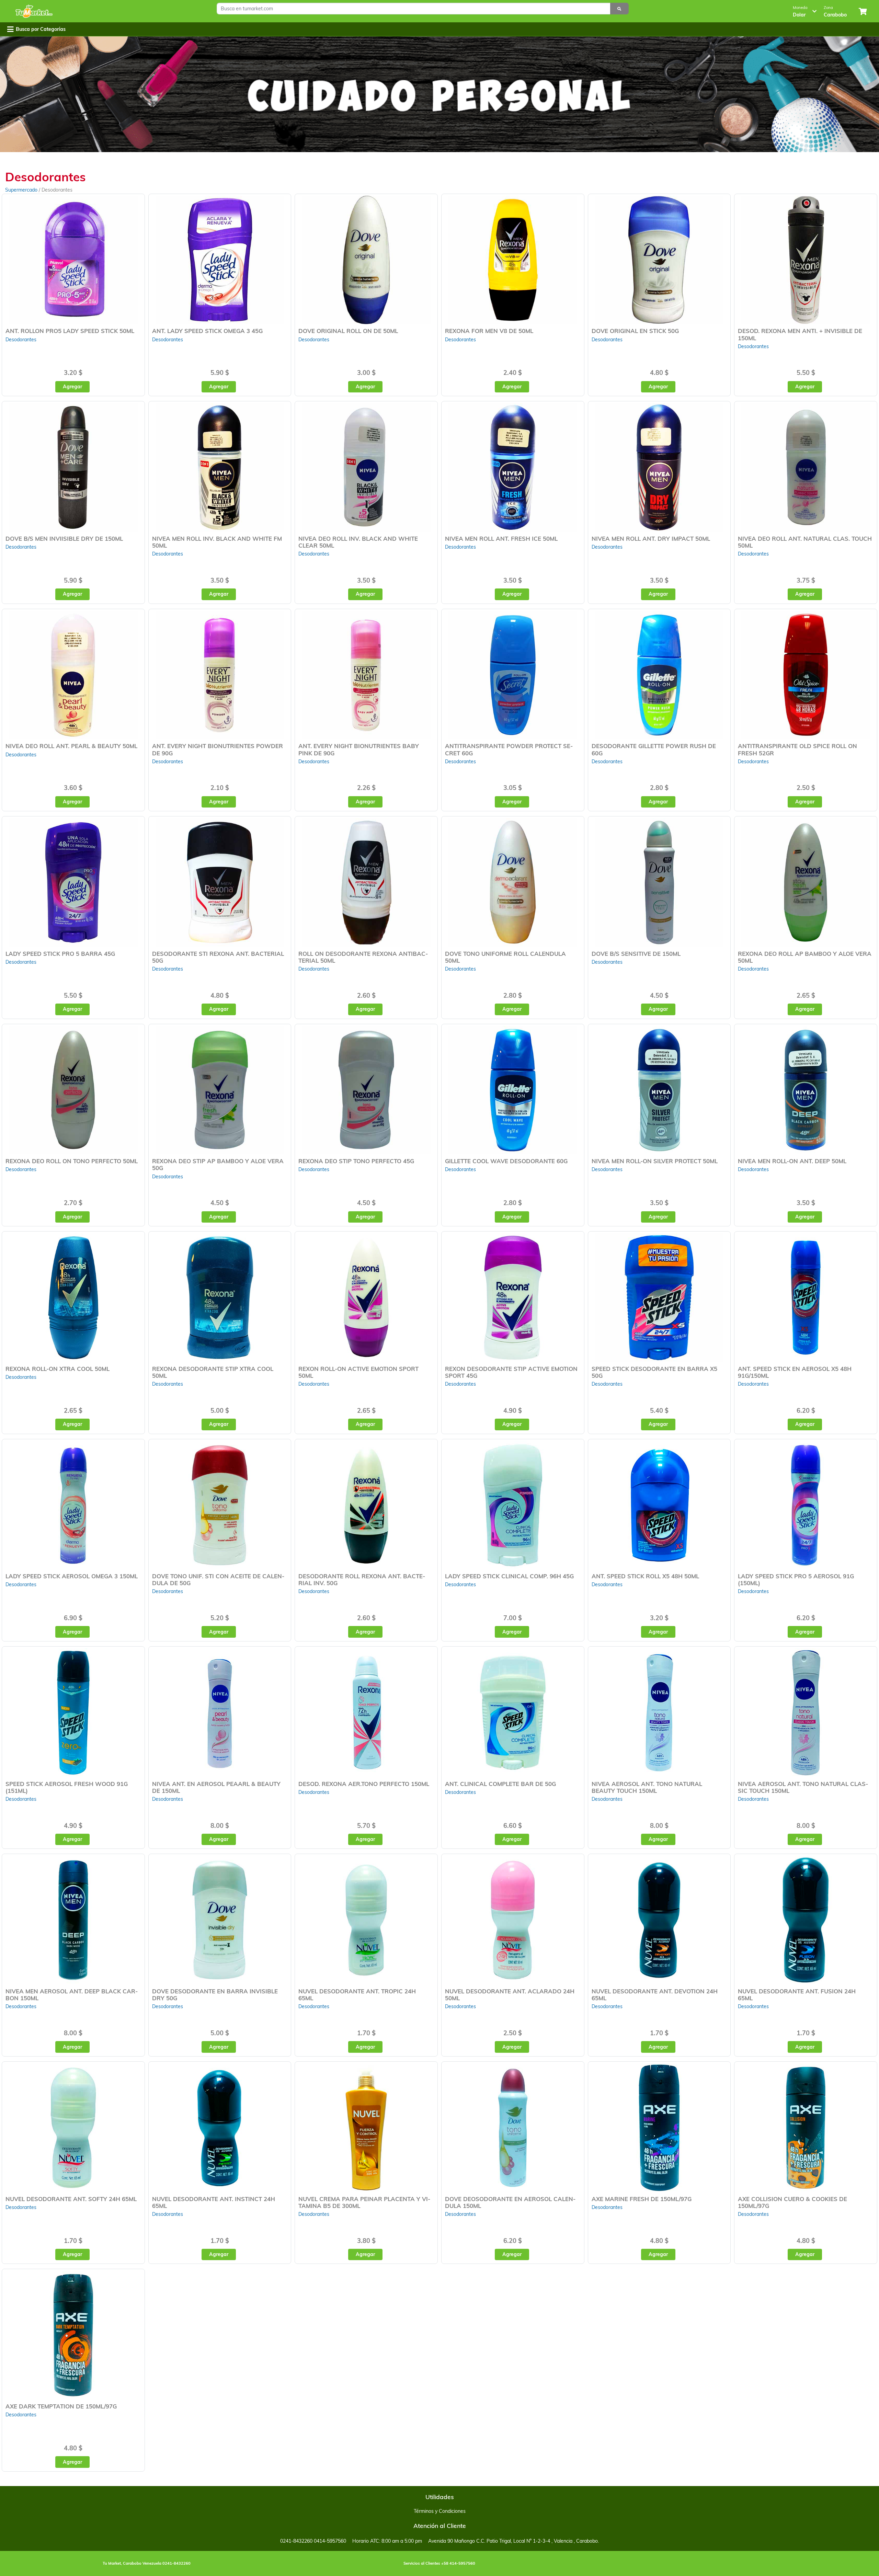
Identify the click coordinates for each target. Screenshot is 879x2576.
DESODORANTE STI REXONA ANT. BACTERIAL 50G (218, 957)
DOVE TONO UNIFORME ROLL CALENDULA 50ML (505, 957)
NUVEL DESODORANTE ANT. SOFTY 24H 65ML (71, 2199)
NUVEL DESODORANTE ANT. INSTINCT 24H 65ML (214, 2202)
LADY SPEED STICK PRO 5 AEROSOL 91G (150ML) (796, 1579)
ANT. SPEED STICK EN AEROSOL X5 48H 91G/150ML (795, 1372)
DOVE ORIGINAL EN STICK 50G (635, 331)
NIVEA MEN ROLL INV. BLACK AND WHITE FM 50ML (217, 542)
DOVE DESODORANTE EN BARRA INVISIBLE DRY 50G (215, 1995)
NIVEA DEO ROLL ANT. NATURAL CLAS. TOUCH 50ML (805, 542)
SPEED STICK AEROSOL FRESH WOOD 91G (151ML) (67, 1787)
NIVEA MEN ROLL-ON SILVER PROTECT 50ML (655, 1161)
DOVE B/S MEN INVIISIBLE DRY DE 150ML (64, 539)
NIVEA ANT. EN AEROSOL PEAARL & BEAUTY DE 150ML (216, 1787)
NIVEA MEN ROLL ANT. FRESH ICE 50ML (501, 539)
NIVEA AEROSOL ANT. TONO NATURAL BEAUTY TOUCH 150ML (647, 1787)
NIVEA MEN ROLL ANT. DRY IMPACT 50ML (651, 539)
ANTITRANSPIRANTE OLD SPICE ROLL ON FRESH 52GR (797, 749)
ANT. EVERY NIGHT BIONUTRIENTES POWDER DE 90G (218, 749)
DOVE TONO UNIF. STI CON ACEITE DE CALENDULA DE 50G (218, 1579)
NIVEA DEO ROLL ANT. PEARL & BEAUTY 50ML (71, 746)
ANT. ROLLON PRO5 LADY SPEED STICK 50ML (70, 331)
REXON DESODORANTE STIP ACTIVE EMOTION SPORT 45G (511, 1372)
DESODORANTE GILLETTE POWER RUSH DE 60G (654, 749)
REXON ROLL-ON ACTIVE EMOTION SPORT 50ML (358, 1372)
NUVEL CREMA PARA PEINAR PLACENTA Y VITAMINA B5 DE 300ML (364, 2202)
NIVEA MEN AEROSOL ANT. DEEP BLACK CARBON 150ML (72, 1995)
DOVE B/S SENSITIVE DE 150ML (636, 954)
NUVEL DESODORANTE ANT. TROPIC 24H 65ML (357, 1995)
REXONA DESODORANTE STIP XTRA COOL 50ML (213, 1372)
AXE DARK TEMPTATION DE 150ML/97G (61, 2406)
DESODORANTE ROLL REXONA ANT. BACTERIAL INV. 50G (362, 1579)
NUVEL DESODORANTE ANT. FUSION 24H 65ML (797, 1995)
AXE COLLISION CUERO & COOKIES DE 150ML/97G (792, 2202)
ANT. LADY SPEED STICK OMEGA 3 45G (207, 331)
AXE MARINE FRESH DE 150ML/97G (642, 2199)
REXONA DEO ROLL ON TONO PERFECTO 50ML (72, 1161)
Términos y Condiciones (440, 2511)
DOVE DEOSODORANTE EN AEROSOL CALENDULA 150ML (510, 2202)
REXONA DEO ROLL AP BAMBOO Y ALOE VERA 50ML (805, 957)
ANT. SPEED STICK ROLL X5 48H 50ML (645, 1576)
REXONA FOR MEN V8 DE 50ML (489, 331)
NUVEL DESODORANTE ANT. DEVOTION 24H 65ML (655, 1995)
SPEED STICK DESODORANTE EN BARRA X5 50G (654, 1372)
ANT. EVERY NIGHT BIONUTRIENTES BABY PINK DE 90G (359, 749)
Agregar (72, 387)
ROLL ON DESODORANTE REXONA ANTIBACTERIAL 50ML (363, 957)
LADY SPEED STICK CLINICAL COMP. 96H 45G (509, 1576)
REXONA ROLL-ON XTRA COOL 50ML (58, 1369)
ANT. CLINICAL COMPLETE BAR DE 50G (500, 1784)
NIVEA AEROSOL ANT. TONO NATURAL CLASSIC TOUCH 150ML (803, 1787)
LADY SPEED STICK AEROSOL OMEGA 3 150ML (72, 1576)
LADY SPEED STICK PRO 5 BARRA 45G (60, 954)
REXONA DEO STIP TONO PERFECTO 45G (356, 1161)
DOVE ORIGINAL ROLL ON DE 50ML (348, 331)
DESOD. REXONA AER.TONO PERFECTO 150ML (364, 1784)
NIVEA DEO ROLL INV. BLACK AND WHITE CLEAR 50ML (358, 542)
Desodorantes (21, 340)
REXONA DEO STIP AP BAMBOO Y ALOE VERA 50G (218, 1164)
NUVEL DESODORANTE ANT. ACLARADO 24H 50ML (510, 1995)
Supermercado (22, 190)
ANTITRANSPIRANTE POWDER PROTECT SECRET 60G (509, 749)
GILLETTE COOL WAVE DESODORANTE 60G (506, 1161)
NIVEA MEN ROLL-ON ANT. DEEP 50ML (792, 1161)
